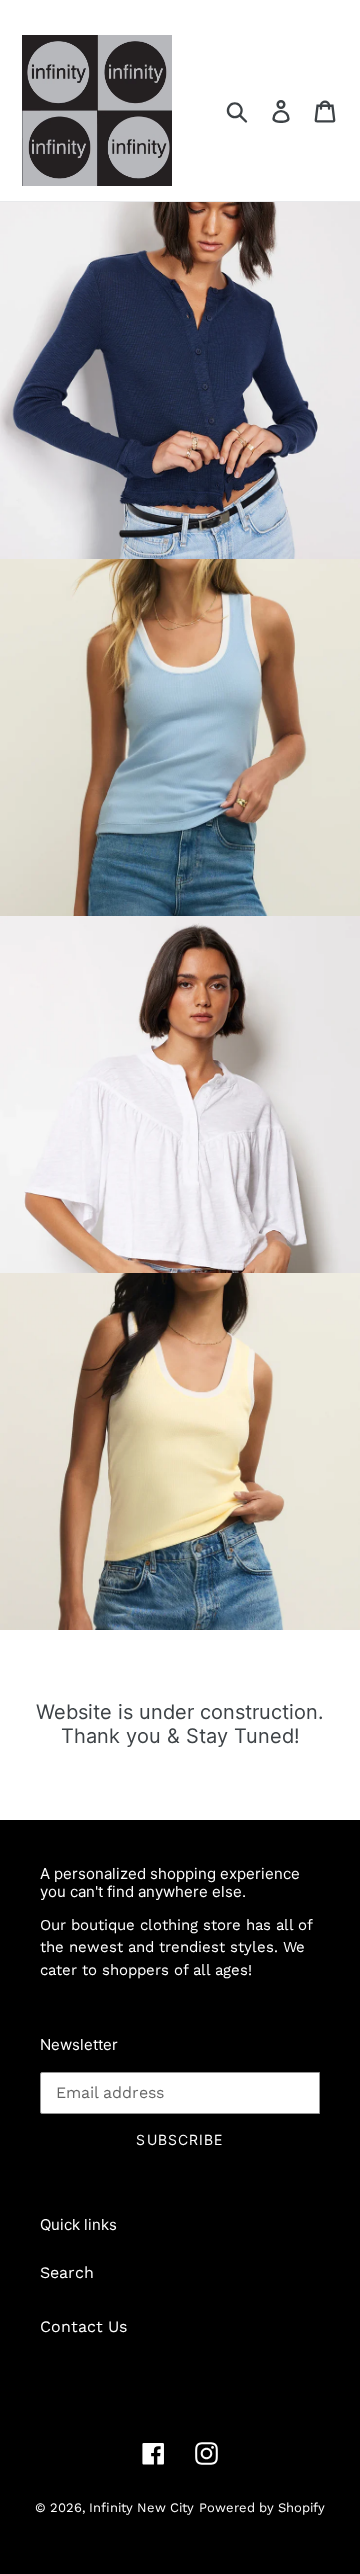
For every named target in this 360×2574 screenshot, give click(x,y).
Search (67, 2272)
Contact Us (83, 2326)
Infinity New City (141, 2507)
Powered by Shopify (262, 2507)
